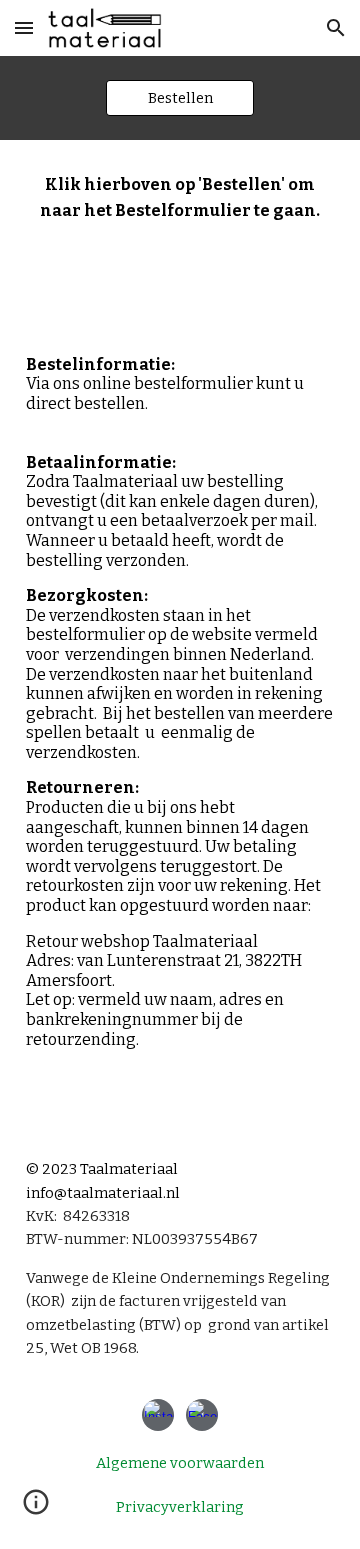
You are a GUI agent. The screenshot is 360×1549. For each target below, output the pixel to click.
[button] (24, 27)
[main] (180, 630)
